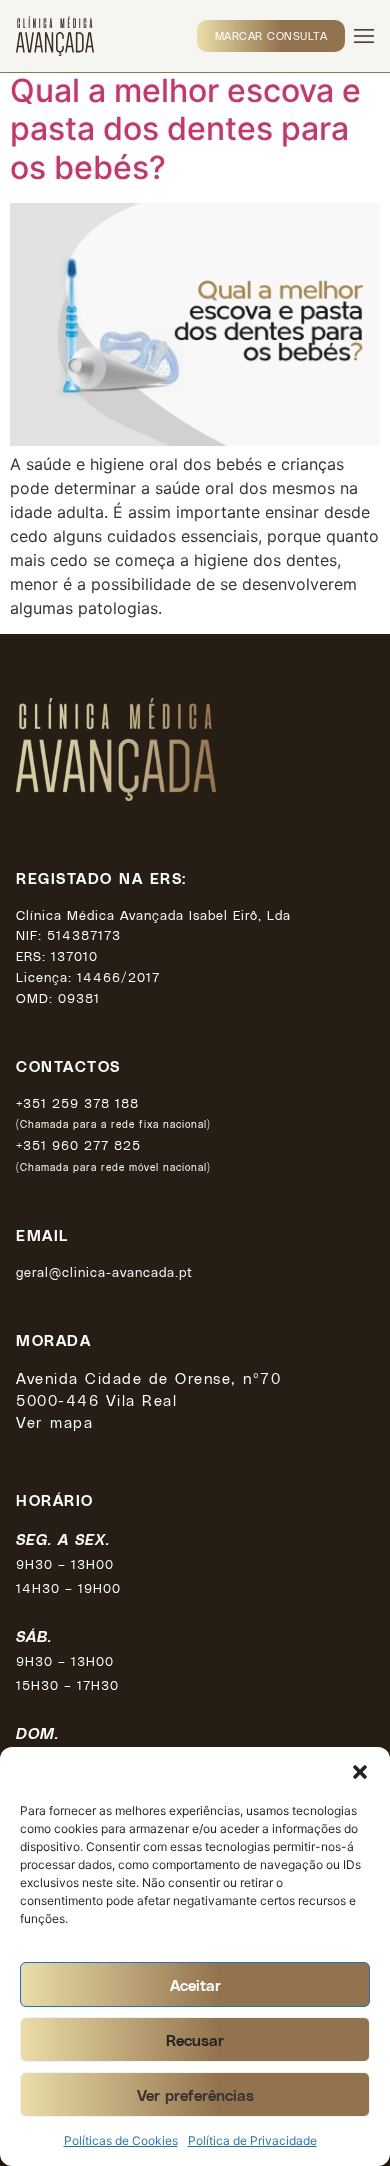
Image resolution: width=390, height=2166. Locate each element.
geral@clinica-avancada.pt (104, 1271)
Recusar (195, 2040)
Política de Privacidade (252, 2140)
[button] (360, 1772)
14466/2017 (118, 976)
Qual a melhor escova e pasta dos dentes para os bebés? (185, 129)
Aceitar (195, 1985)
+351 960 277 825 (78, 1144)
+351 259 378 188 (77, 1102)
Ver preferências (195, 2095)
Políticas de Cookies (121, 2140)
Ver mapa (54, 1422)
